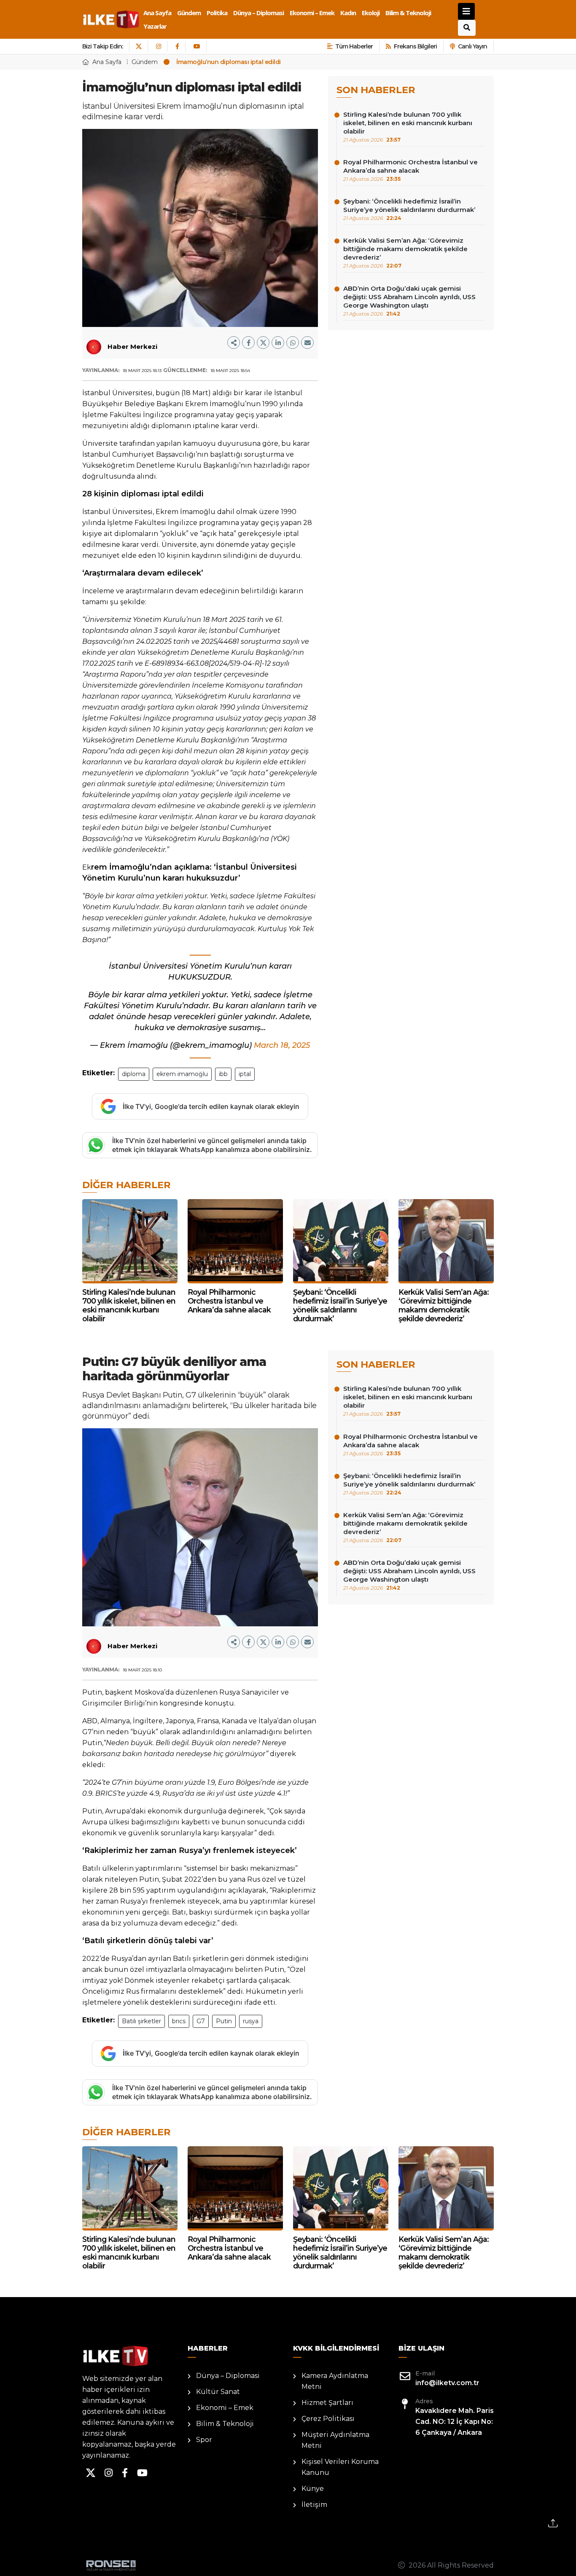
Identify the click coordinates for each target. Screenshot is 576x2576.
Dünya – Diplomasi (258, 13)
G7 (201, 2021)
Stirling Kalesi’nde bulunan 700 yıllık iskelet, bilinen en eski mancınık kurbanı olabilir (408, 127)
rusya (251, 2021)
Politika (217, 13)
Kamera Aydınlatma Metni (335, 2381)
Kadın (348, 13)
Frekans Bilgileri (415, 46)
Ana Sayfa (157, 13)
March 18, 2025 (282, 1045)
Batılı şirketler (141, 2021)
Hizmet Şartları (327, 2403)
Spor (204, 2440)
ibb (223, 1074)
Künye (313, 2489)
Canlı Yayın (472, 46)
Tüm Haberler (354, 46)
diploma (134, 1074)
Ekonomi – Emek (312, 13)
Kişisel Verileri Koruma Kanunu (340, 2467)
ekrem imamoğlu (182, 1074)
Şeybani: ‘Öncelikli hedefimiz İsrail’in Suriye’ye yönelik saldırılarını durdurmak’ (409, 209)
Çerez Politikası (328, 2419)
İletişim (314, 2505)
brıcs (179, 2021)
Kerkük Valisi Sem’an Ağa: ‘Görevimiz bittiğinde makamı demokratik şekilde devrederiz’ (405, 253)
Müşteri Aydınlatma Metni (335, 2440)
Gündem (189, 13)
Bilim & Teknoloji (408, 13)
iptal (245, 1074)
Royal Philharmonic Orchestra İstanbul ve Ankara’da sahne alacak (410, 170)
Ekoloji (371, 13)
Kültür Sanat (218, 2392)
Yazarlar (155, 26)
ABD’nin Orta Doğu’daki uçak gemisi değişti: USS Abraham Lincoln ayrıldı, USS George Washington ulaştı (409, 301)
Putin (224, 2021)
